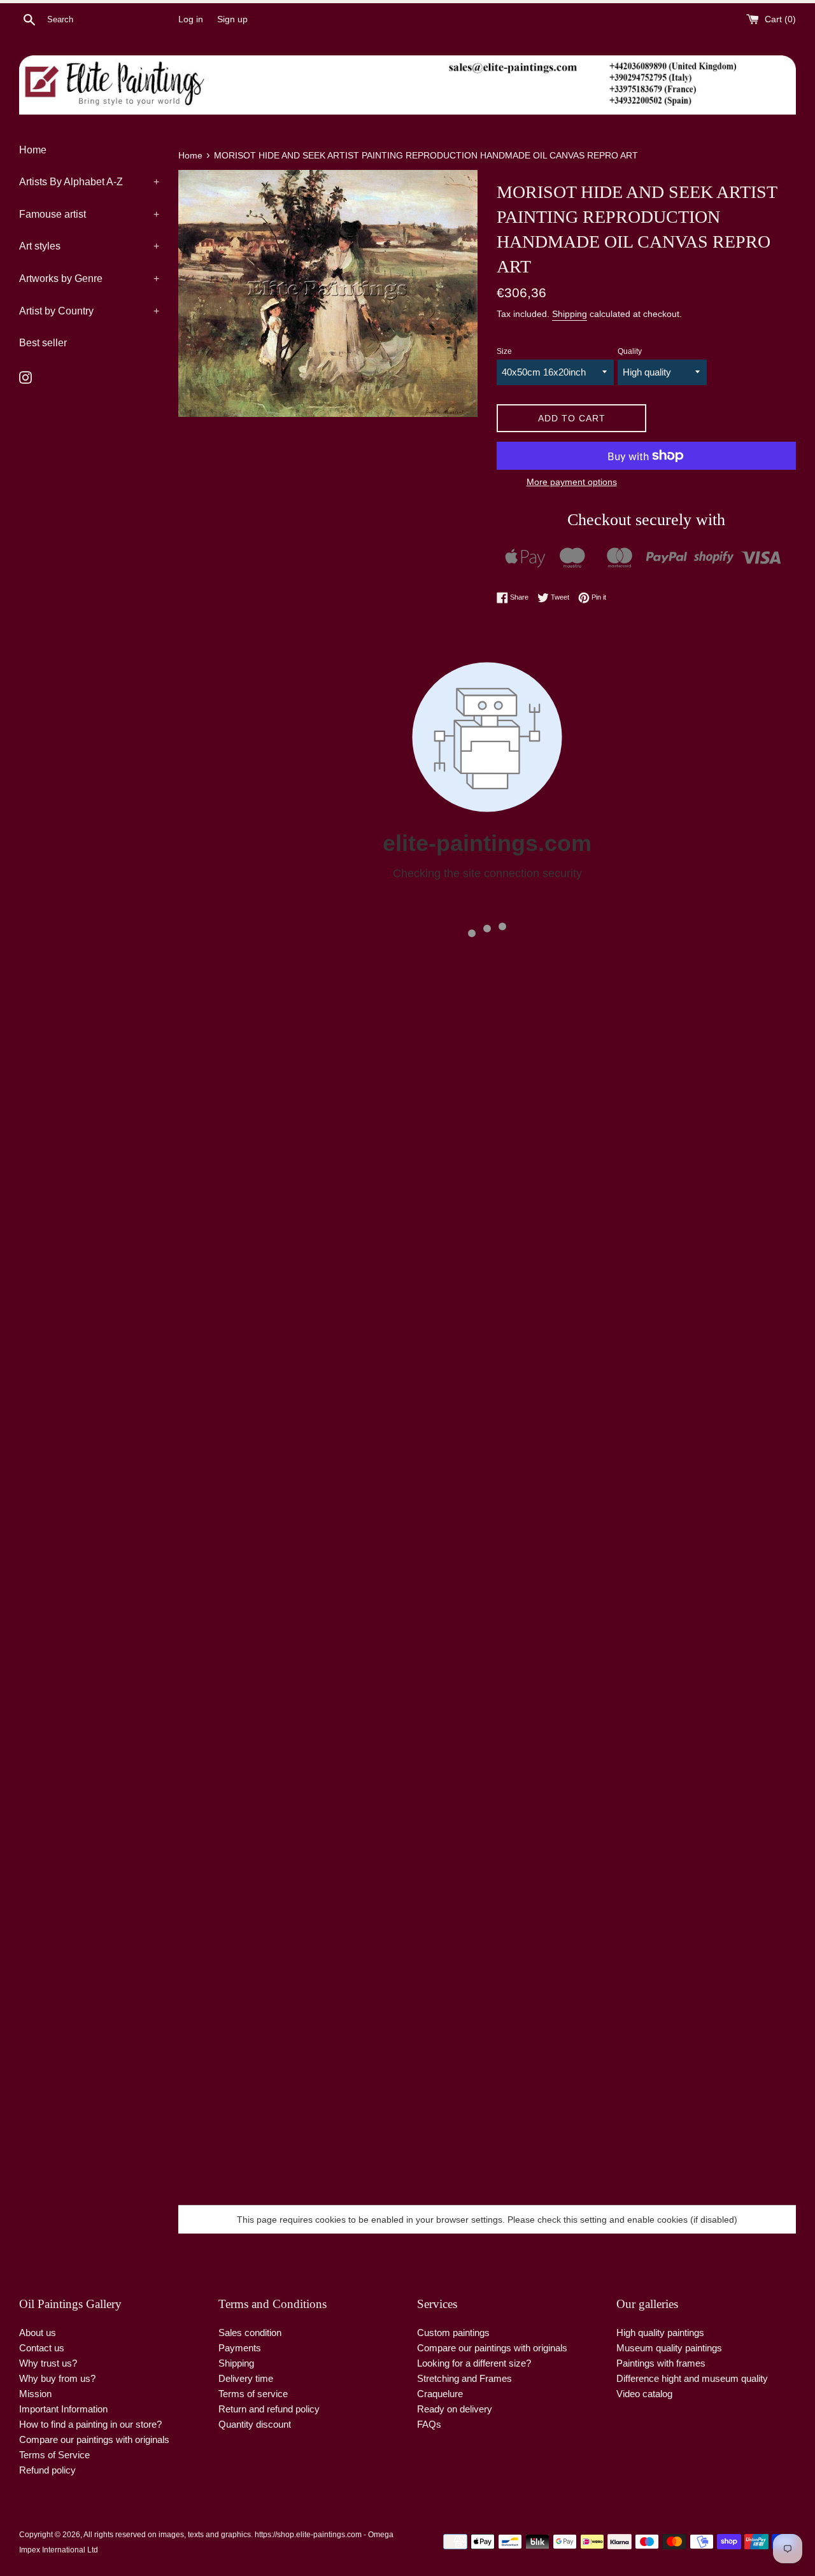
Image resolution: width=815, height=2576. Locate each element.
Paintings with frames (661, 2363)
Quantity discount (255, 2424)
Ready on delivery (455, 2409)
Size (504, 351)
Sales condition (250, 2333)
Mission (35, 2394)
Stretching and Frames (464, 2378)
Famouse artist (89, 214)
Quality (630, 351)
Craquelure (440, 2394)
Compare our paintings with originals (94, 2439)
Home (33, 150)
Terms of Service (54, 2455)
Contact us (42, 2348)
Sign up (232, 19)
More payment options (572, 482)
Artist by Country (89, 311)
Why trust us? (48, 2363)
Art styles (89, 246)
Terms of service (253, 2394)
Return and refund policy (269, 2409)
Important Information (63, 2409)
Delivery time (246, 2378)
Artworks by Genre (89, 278)
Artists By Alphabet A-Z (89, 182)
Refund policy (47, 2470)
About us (38, 2333)
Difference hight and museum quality (692, 2378)
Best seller (43, 343)
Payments (240, 2348)
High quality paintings (660, 2333)
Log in (191, 19)
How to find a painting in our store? (90, 2424)
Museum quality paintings (669, 2348)
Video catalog (644, 2394)
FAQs (429, 2424)
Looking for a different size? (474, 2363)
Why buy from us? (57, 2378)
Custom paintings (453, 2333)
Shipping (570, 314)
